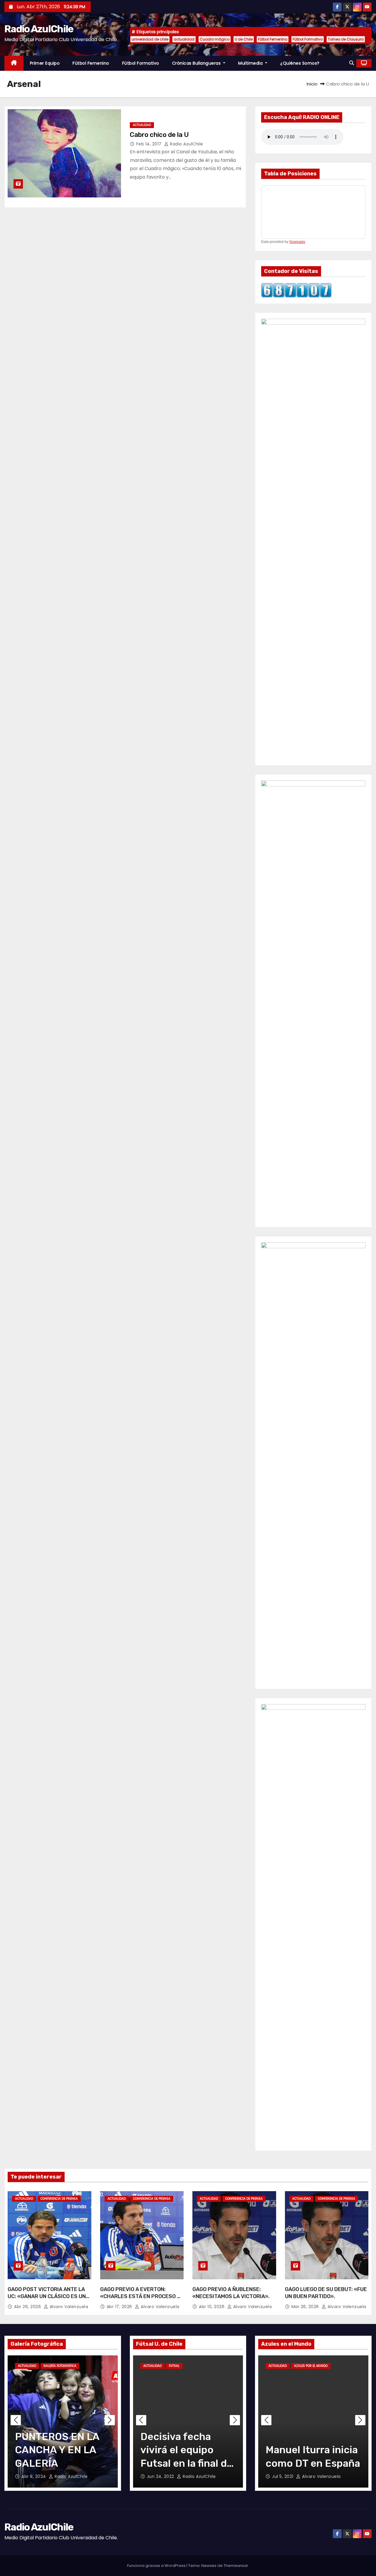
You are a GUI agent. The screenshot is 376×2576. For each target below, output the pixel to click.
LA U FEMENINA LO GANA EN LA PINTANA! (60, 2450)
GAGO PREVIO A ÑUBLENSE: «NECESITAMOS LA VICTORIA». (231, 2293)
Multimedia (251, 63)
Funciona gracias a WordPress (157, 2566)
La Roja (341, 2366)
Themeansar (236, 2566)
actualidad (184, 39)
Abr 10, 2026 (212, 2307)
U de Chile (244, 39)
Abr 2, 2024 (34, 2476)
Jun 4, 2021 (284, 2476)
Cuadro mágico (215, 39)
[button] (352, 63)
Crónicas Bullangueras (197, 63)
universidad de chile (150, 39)
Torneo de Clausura (346, 39)
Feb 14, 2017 (150, 144)
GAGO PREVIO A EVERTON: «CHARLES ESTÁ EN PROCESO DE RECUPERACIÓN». (142, 2296)
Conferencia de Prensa (59, 2199)
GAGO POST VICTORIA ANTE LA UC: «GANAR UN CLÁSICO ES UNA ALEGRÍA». (48, 2296)
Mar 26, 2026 (306, 2307)
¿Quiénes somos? (300, 63)
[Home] (14, 63)
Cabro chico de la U (159, 135)
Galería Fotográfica (60, 2366)
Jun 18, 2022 (161, 2476)
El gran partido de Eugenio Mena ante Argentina (312, 2450)
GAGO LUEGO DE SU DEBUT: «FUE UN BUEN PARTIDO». (326, 2293)
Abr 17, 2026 (120, 2307)
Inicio (312, 84)
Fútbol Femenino (273, 39)
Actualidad (142, 125)
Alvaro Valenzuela (68, 2307)
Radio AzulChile (39, 29)
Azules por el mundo (311, 2366)
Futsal (174, 2366)
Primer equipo (45, 63)
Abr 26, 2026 (28, 2307)
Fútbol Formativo (308, 39)
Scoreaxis (297, 242)
